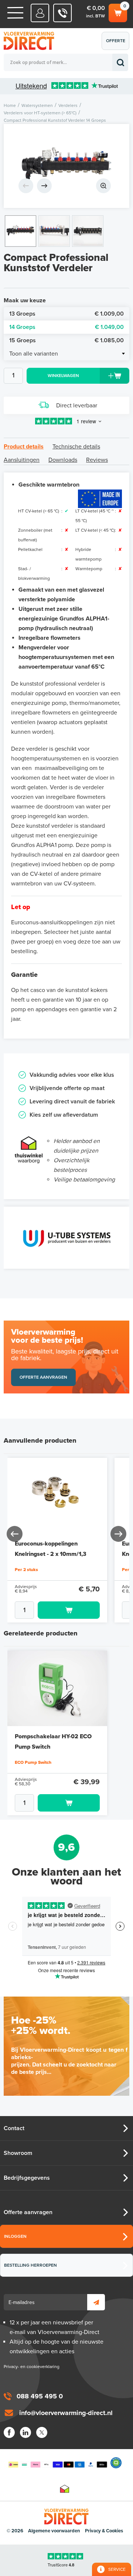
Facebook (9, 2432)
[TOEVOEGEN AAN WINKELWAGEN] (57, 1610)
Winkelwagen (117, 11)
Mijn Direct (40, 13)
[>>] (118, 1534)
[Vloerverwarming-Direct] (31, 41)
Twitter (42, 2432)
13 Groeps (66, 314)
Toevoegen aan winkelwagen (69, 1610)
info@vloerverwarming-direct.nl (66, 2413)
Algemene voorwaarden (54, 2531)
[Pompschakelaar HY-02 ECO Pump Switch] (57, 1688)
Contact (14, 2128)
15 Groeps (66, 340)
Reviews (97, 460)
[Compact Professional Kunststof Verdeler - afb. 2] (54, 231)
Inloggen (15, 2236)
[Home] (15, 13)
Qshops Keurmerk (116, 2463)
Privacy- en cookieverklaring (32, 2367)
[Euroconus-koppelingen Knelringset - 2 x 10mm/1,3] (57, 1496)
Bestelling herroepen (30, 2265)
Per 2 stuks (26, 1570)
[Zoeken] (120, 62)
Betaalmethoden (58, 2463)
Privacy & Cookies (104, 2531)
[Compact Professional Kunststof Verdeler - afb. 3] (88, 231)
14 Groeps (66, 327)
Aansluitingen (22, 460)
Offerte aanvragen (117, 44)
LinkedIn (25, 2432)
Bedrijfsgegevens (27, 2178)
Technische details (76, 447)
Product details (24, 447)
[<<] (15, 1534)
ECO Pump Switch (33, 1762)
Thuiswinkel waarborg (65, 2489)
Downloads (63, 460)
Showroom (18, 2153)
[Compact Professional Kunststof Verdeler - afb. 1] (66, 166)
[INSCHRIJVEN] (96, 2302)
